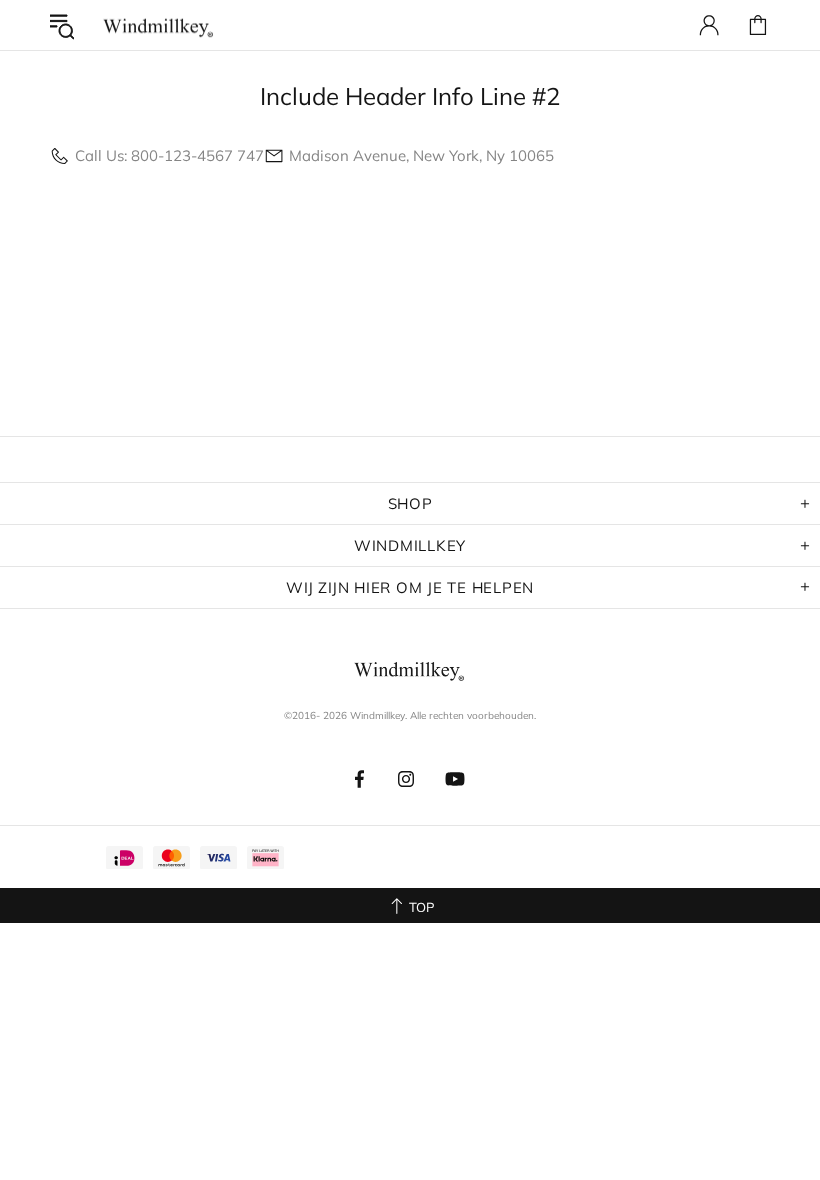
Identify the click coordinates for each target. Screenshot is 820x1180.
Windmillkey (159, 25)
